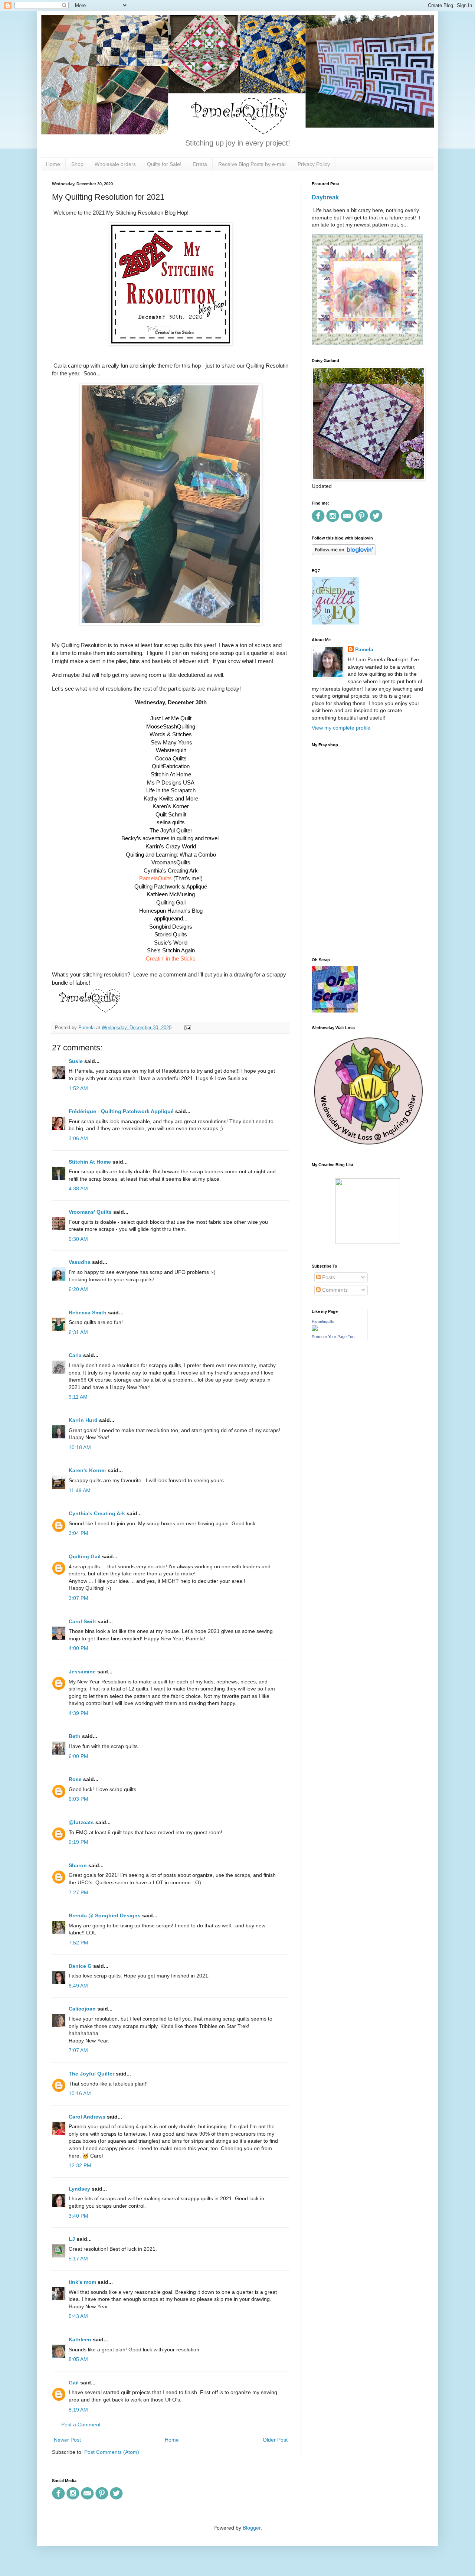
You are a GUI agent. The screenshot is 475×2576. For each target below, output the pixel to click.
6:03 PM (78, 1799)
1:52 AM (78, 1088)
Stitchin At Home (90, 1162)
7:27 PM (78, 1892)
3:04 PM (78, 1533)
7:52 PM (78, 1943)
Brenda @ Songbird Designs (105, 1915)
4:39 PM (78, 1713)
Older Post (275, 2440)
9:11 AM (78, 1397)
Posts (328, 1277)
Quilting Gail (85, 1556)
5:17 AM (78, 2259)
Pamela (364, 649)
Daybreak (325, 197)
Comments (334, 1290)
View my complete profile (341, 728)
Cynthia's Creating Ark (97, 1513)
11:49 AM (80, 1490)
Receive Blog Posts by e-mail (252, 164)
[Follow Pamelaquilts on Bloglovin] (344, 553)
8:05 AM (78, 2359)
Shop (77, 164)
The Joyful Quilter (91, 2074)
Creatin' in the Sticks (171, 958)
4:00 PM (78, 1648)
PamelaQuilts (155, 878)
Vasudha (80, 1262)
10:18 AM (80, 1447)
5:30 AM (78, 1239)
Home (53, 164)
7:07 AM (78, 2050)
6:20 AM (78, 1289)
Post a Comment (81, 2425)
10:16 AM (80, 2093)
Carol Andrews (87, 2117)
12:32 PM (80, 2165)
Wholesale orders (115, 164)
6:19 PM (78, 1842)
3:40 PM (78, 2216)
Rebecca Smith (88, 1313)
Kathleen (80, 2339)
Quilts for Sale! (164, 164)
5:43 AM (78, 2316)
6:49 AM (78, 1986)
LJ (72, 2239)
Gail (74, 2383)
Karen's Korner (87, 1470)
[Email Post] (187, 1028)
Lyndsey (79, 2189)
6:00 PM (78, 1756)
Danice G (80, 1966)
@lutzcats (81, 1822)
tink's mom (82, 2282)
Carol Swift (82, 1621)
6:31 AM (78, 1332)
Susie (76, 1061)
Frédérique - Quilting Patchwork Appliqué (121, 1111)
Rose (75, 1779)
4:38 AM (78, 1188)
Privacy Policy (314, 164)
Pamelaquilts (323, 1321)
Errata (200, 164)
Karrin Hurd (83, 1420)
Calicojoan (82, 2009)
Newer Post (67, 2440)
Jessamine (82, 1672)
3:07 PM (78, 1598)
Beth (75, 1736)
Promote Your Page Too (333, 1337)
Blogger (252, 2528)
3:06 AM (78, 1138)
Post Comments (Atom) (112, 2452)
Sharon (78, 1865)
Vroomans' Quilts (90, 1212)
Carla (75, 1355)
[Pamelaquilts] (315, 1329)
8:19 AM (78, 2410)
